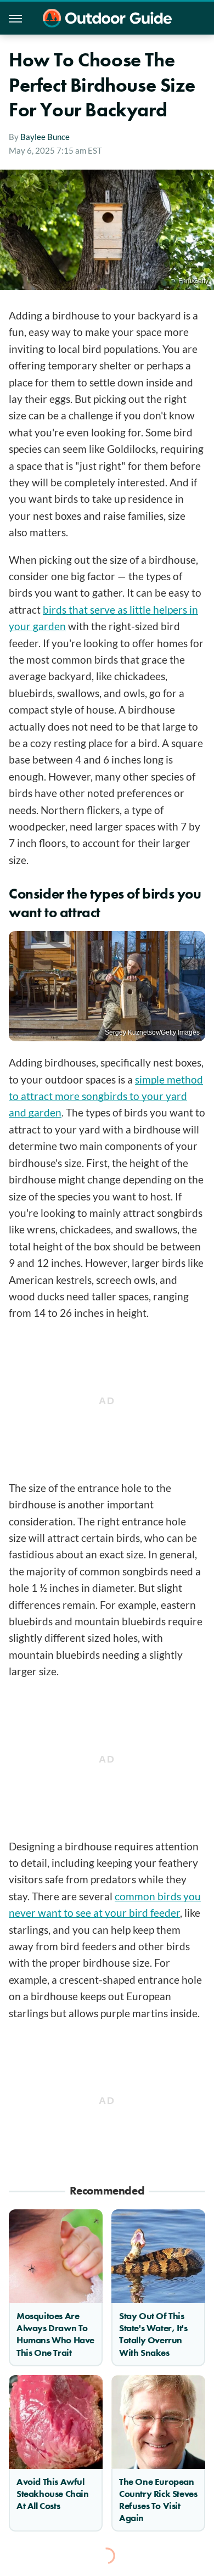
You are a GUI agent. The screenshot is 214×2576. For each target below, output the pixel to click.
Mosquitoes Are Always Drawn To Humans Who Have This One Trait (55, 2334)
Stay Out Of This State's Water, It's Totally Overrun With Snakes (153, 2334)
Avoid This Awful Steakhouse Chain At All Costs (53, 2494)
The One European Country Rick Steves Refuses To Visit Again (158, 2500)
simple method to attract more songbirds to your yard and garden (106, 1096)
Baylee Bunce (45, 137)
